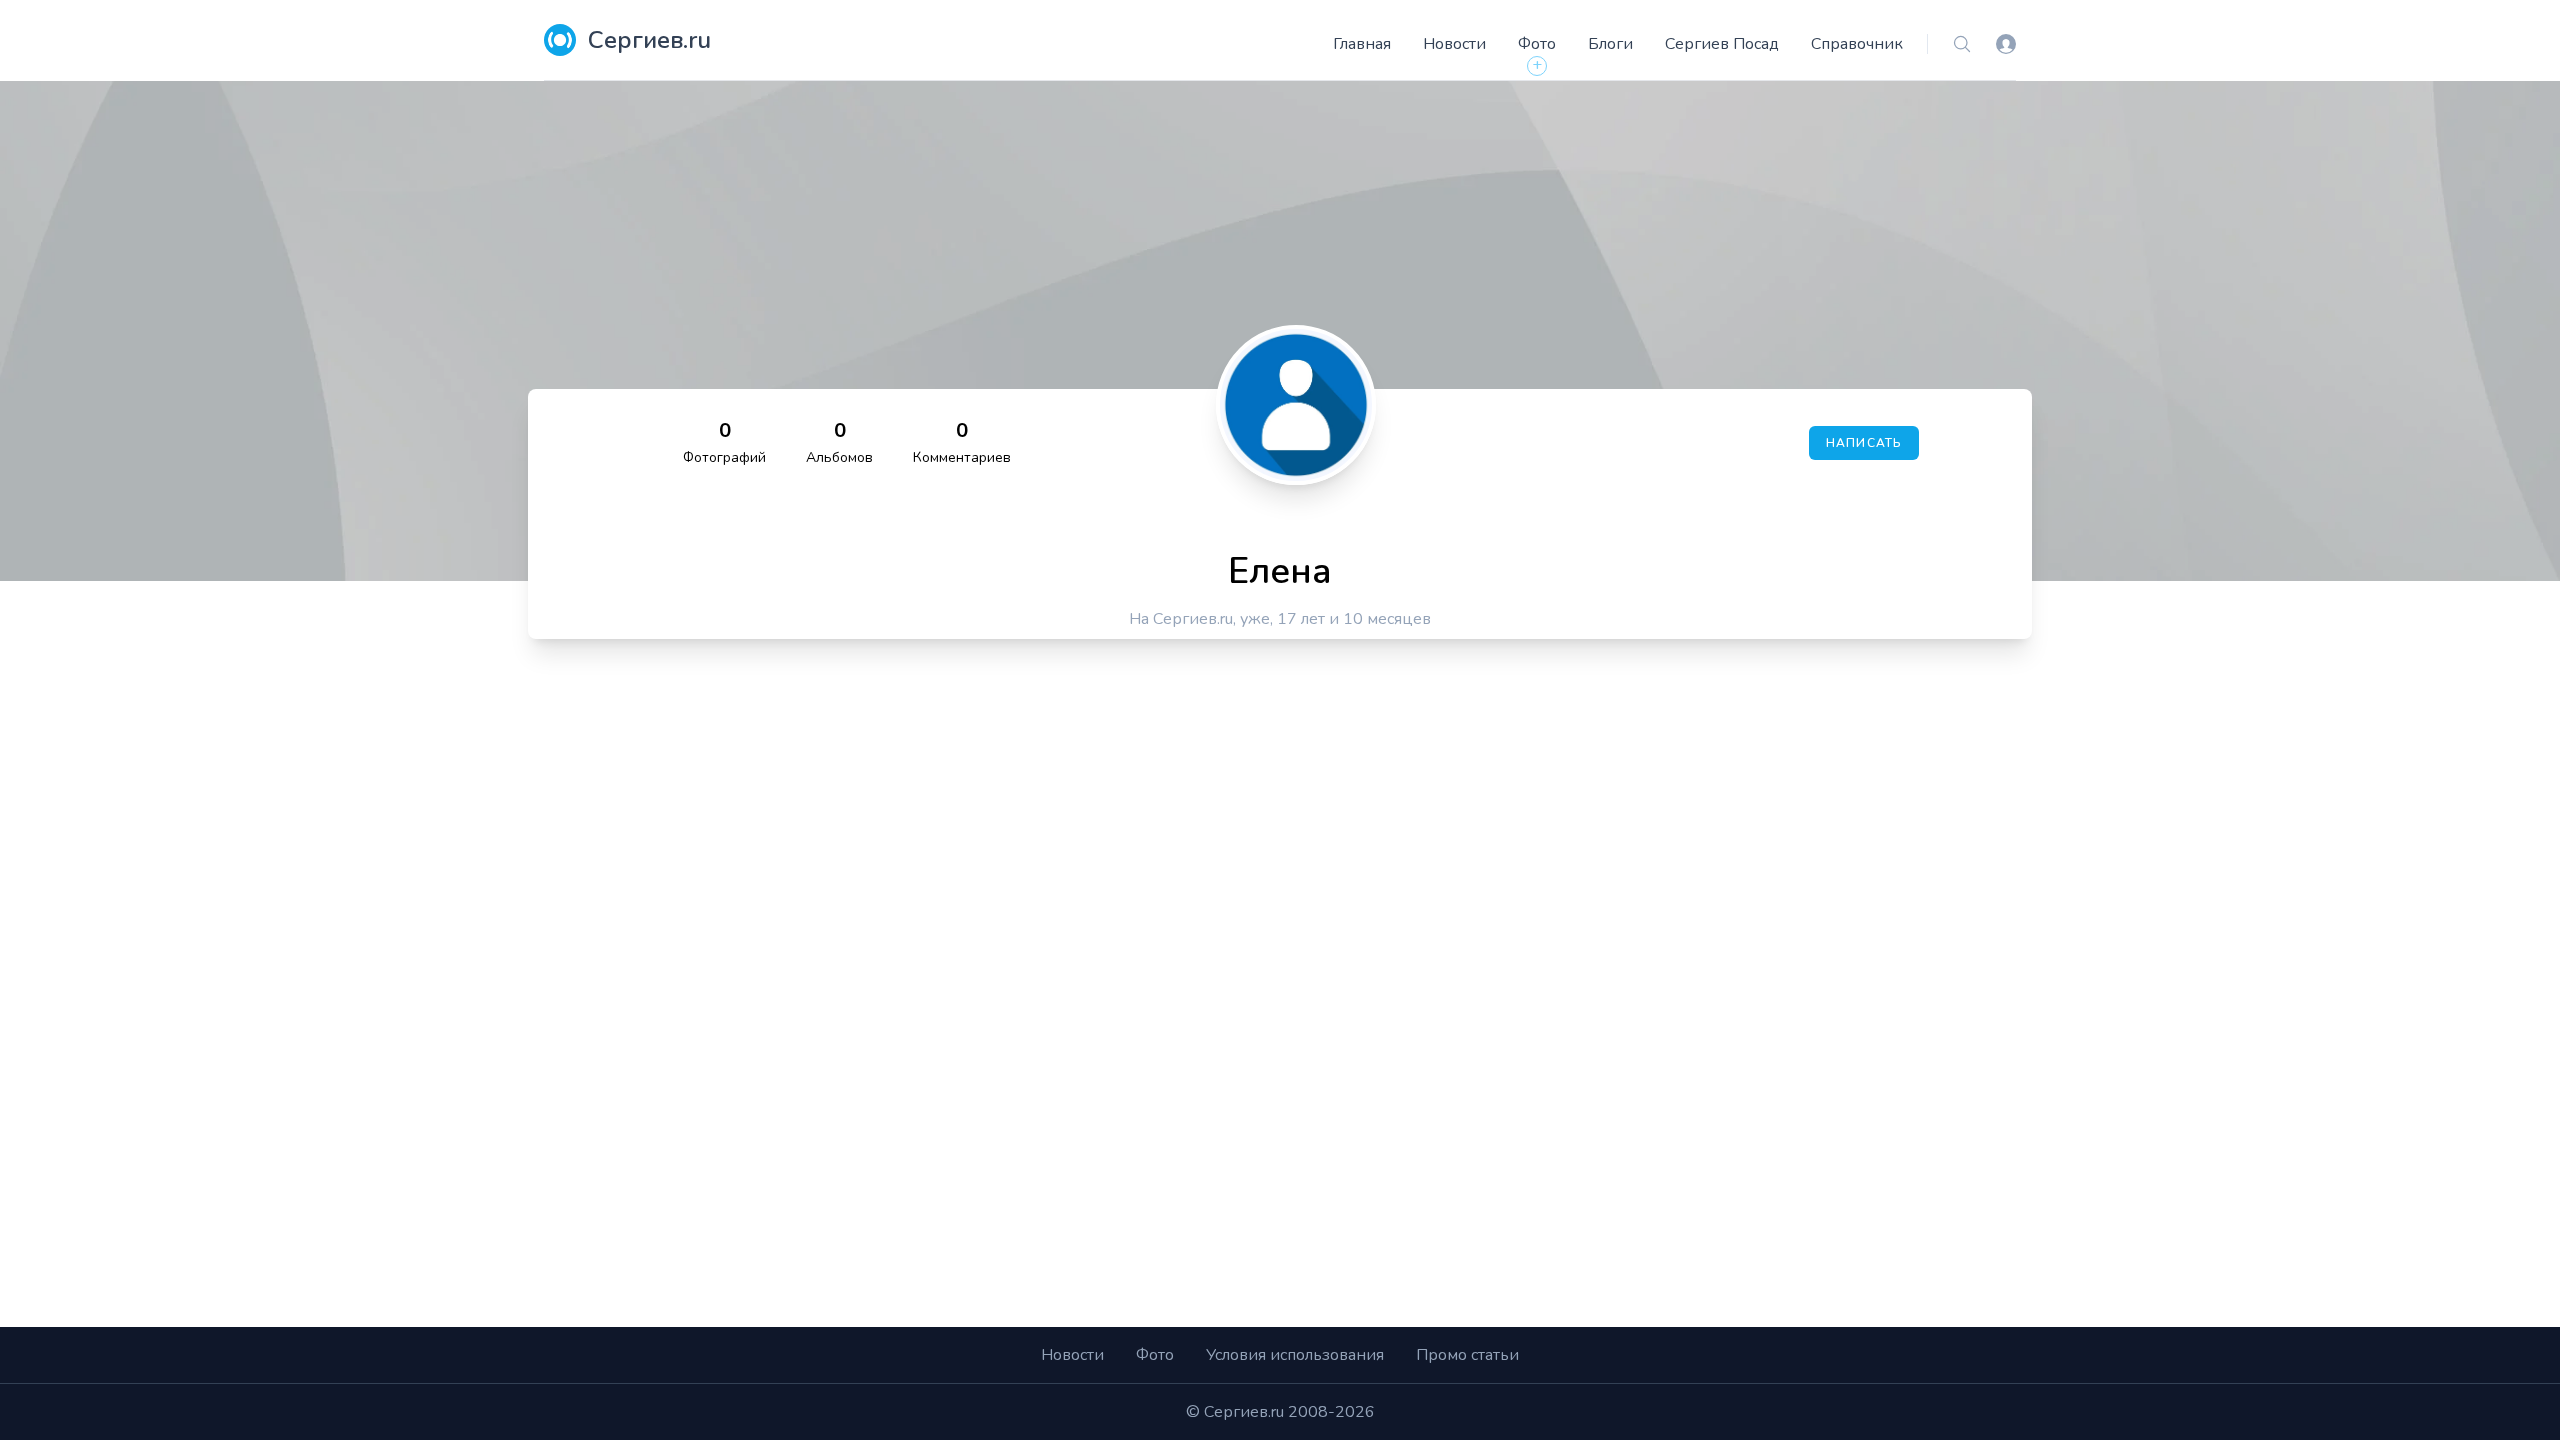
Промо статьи (1467, 1355)
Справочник (1857, 44)
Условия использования (1295, 1355)
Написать (1864, 443)
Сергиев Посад (1722, 44)
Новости (1454, 44)
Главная (1362, 44)
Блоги (1610, 44)
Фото (1537, 44)
